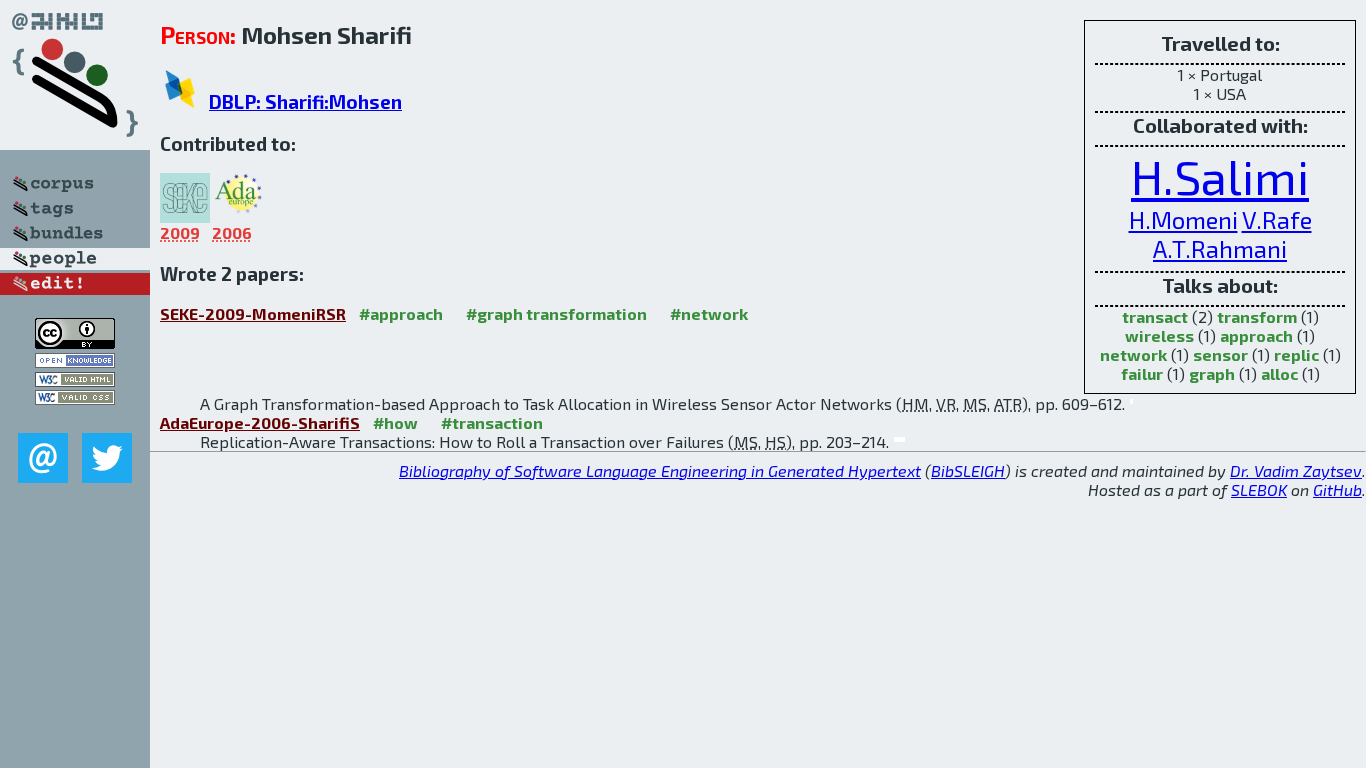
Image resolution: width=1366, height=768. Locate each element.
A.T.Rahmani (1220, 248)
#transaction (492, 422)
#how (395, 422)
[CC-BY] (75, 342)
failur (1142, 373)
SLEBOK (1259, 489)
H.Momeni (1183, 219)
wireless (1159, 335)
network (1133, 354)
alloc (1279, 373)
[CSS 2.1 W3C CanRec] (75, 418)
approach (1256, 335)
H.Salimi (1220, 176)
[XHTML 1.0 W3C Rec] (75, 380)
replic (1296, 354)
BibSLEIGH (968, 470)
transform (1257, 316)
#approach (401, 313)
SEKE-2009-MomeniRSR (253, 313)
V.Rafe (1277, 219)
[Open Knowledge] (75, 361)
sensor (1220, 354)
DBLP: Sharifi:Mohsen (305, 101)
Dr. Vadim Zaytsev (1296, 470)
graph (1212, 373)
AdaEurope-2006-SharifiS (260, 422)
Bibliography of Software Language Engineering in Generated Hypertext (660, 470)
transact (1155, 316)
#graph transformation (556, 313)
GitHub (1337, 489)
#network (709, 313)
